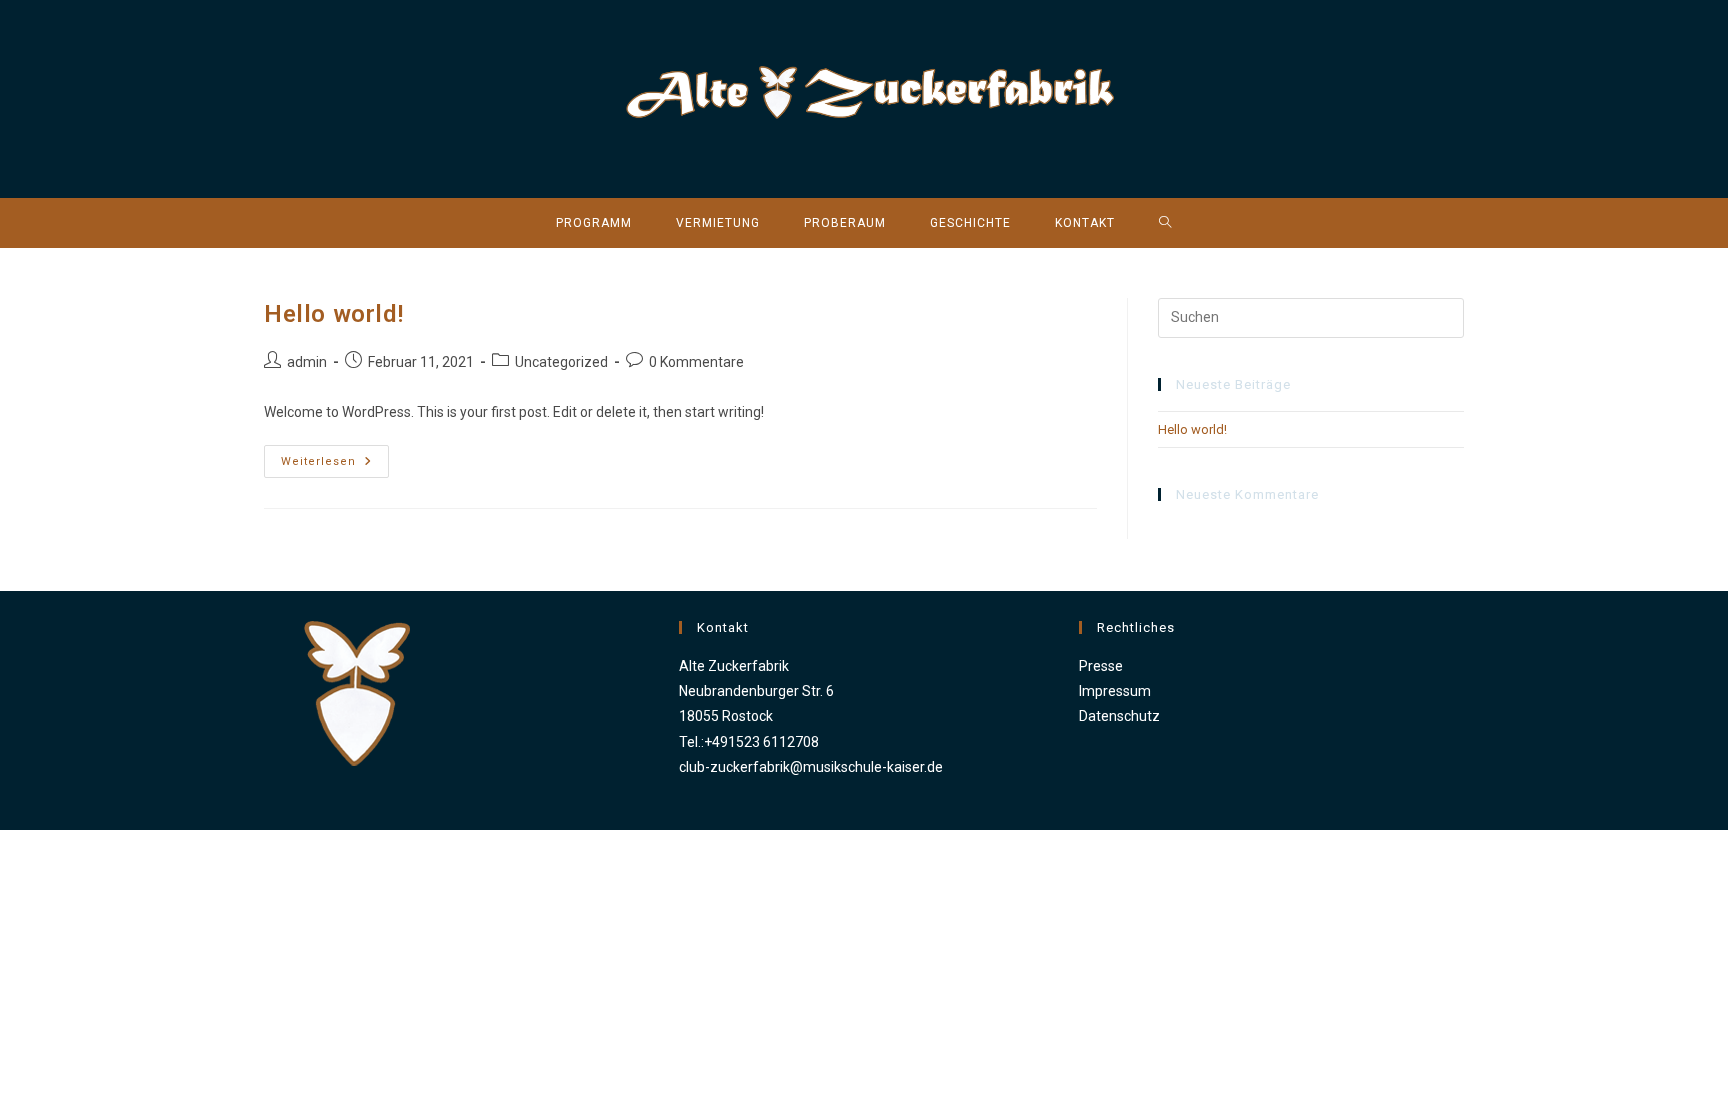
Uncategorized (561, 362)
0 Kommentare (696, 362)
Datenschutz (1119, 716)
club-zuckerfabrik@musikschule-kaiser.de (811, 767)
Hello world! (333, 314)
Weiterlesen (335, 466)
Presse (1101, 666)
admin (307, 362)
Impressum (1115, 691)
